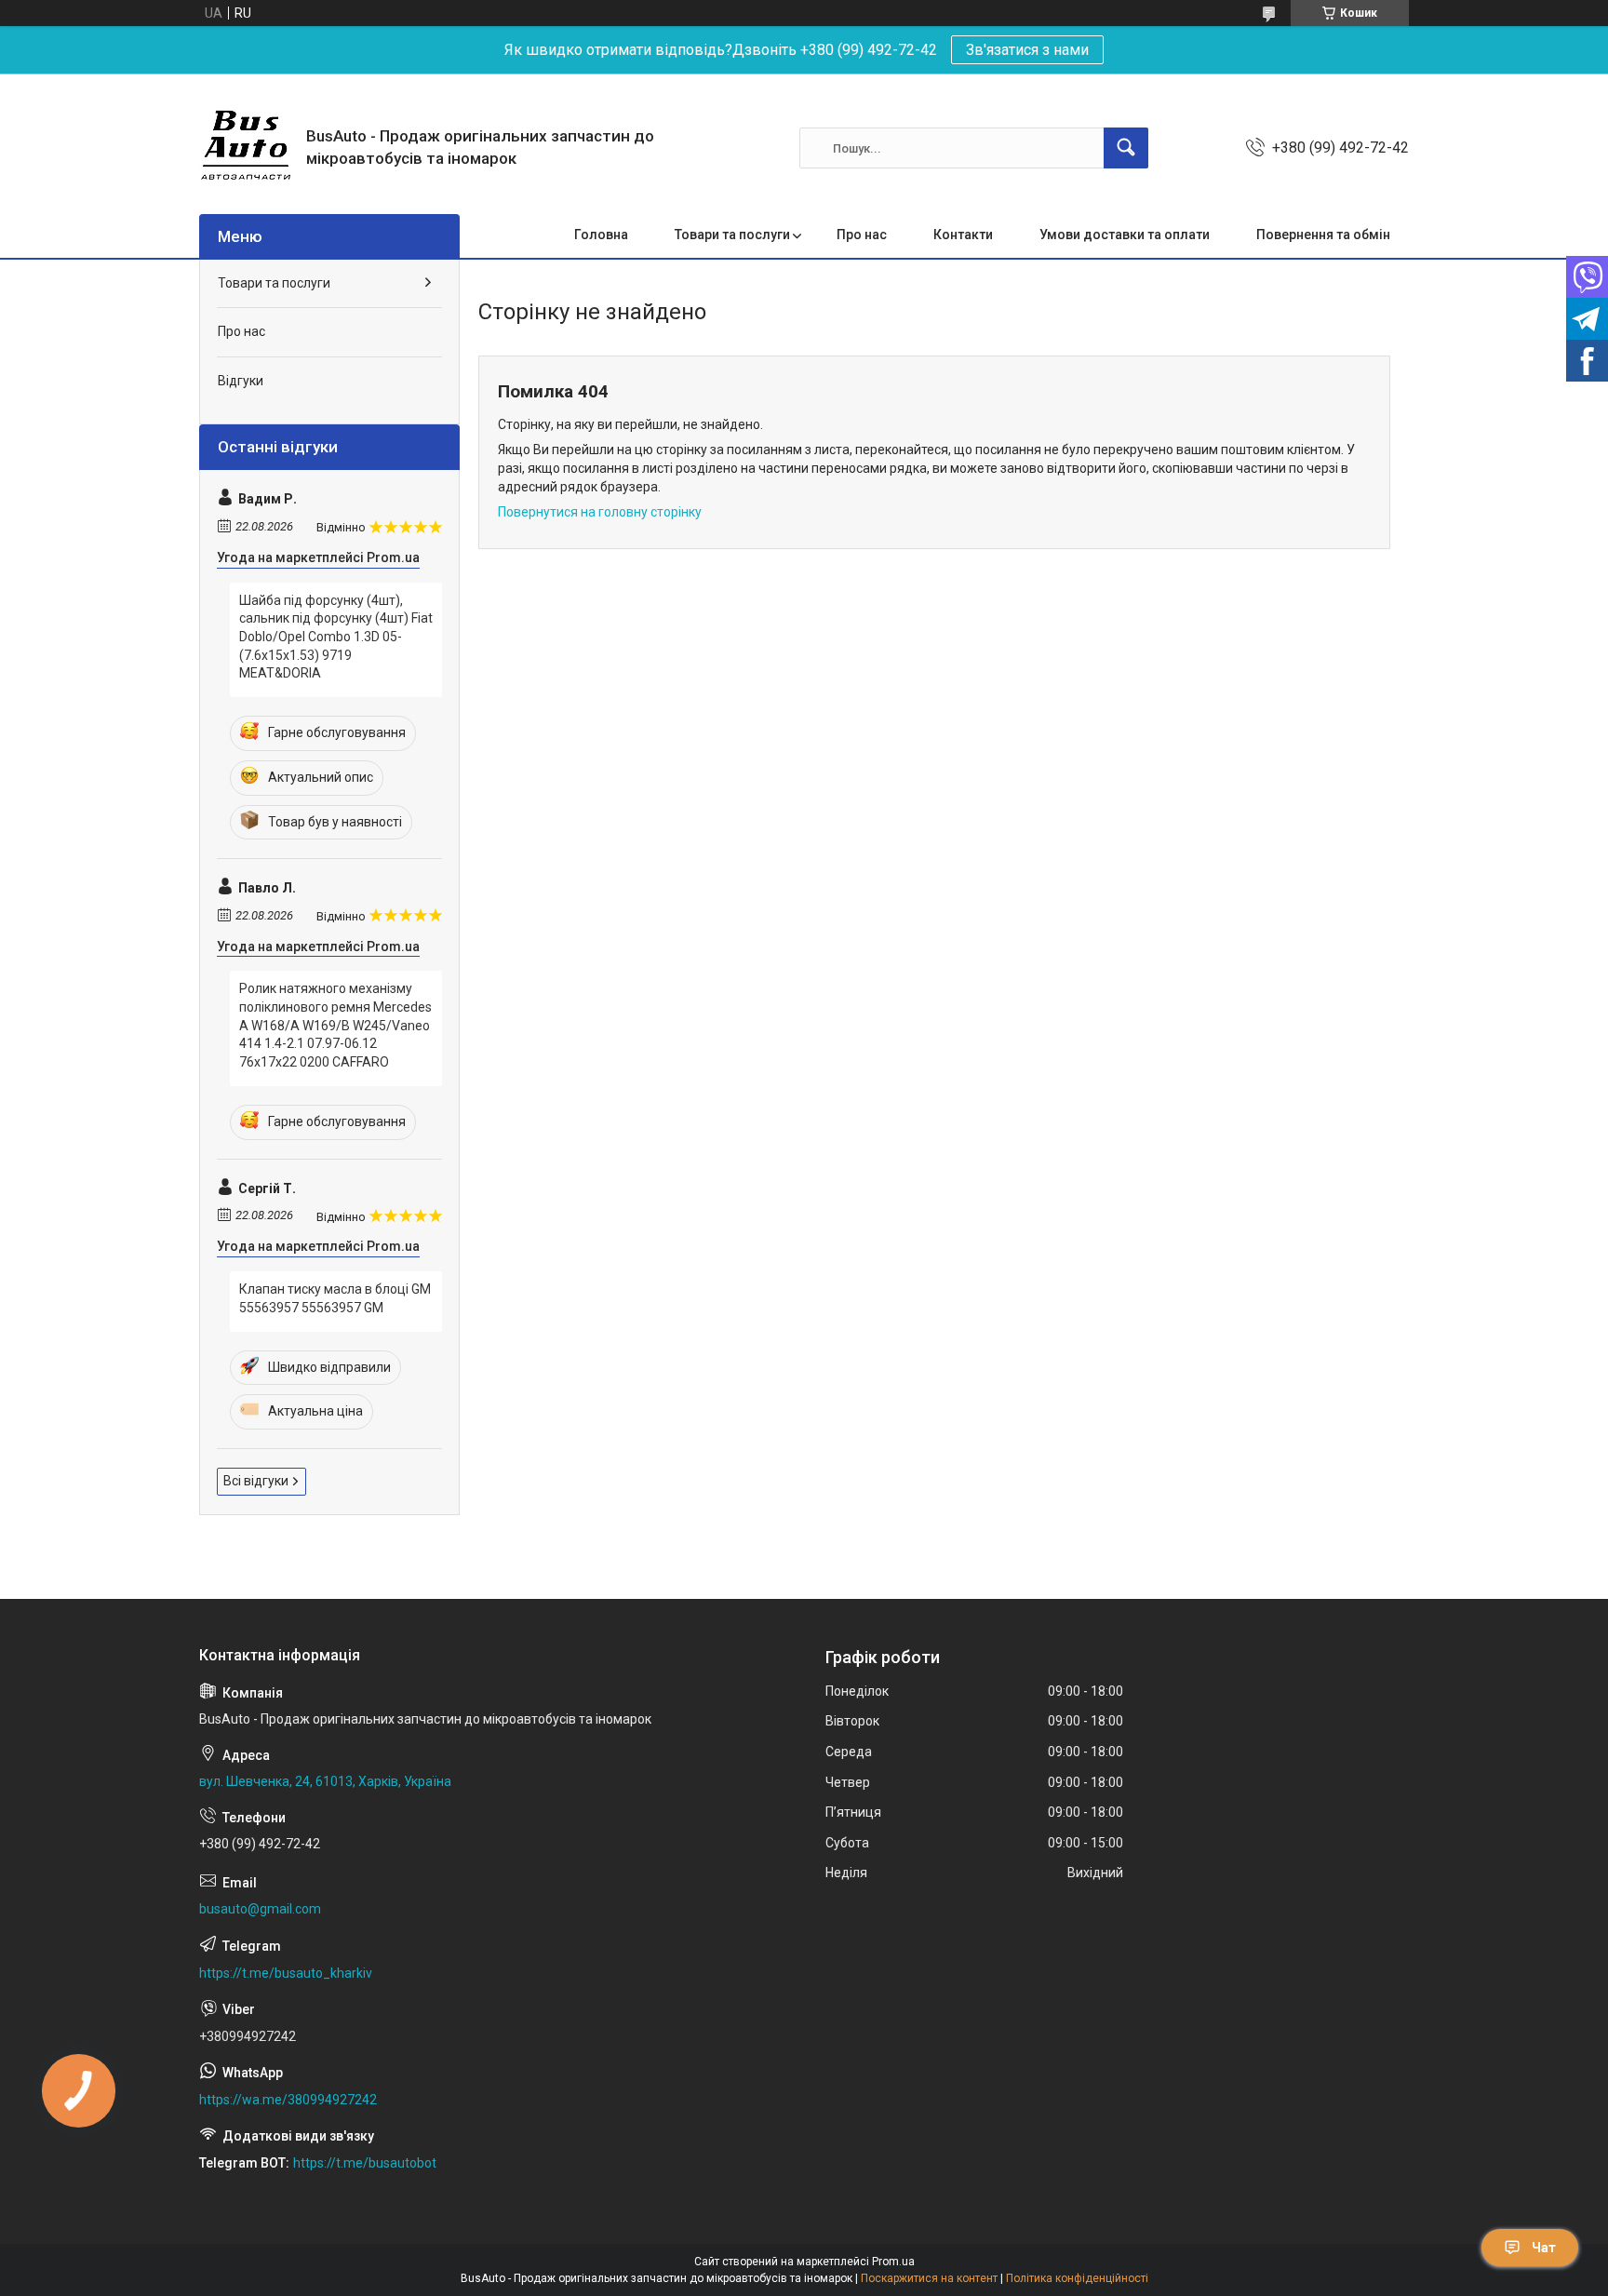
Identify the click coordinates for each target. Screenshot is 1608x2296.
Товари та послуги (732, 235)
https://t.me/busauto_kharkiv (286, 1973)
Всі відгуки (256, 1481)
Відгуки (241, 381)
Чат (1544, 2248)
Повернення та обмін (1323, 235)
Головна (601, 235)
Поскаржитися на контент (929, 2278)
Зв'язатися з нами (1027, 50)
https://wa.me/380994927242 (288, 2100)
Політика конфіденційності (1077, 2278)
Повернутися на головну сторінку (600, 512)
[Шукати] (1126, 148)
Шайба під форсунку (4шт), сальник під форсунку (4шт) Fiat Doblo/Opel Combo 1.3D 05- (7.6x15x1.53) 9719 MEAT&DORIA (336, 637)
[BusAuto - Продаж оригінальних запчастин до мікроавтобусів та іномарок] (246, 148)
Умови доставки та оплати (1125, 235)
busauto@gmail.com (260, 1909)
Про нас (862, 235)
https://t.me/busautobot (365, 2163)
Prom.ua (893, 2262)
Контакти (963, 235)
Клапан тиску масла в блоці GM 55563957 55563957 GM (335, 1298)
